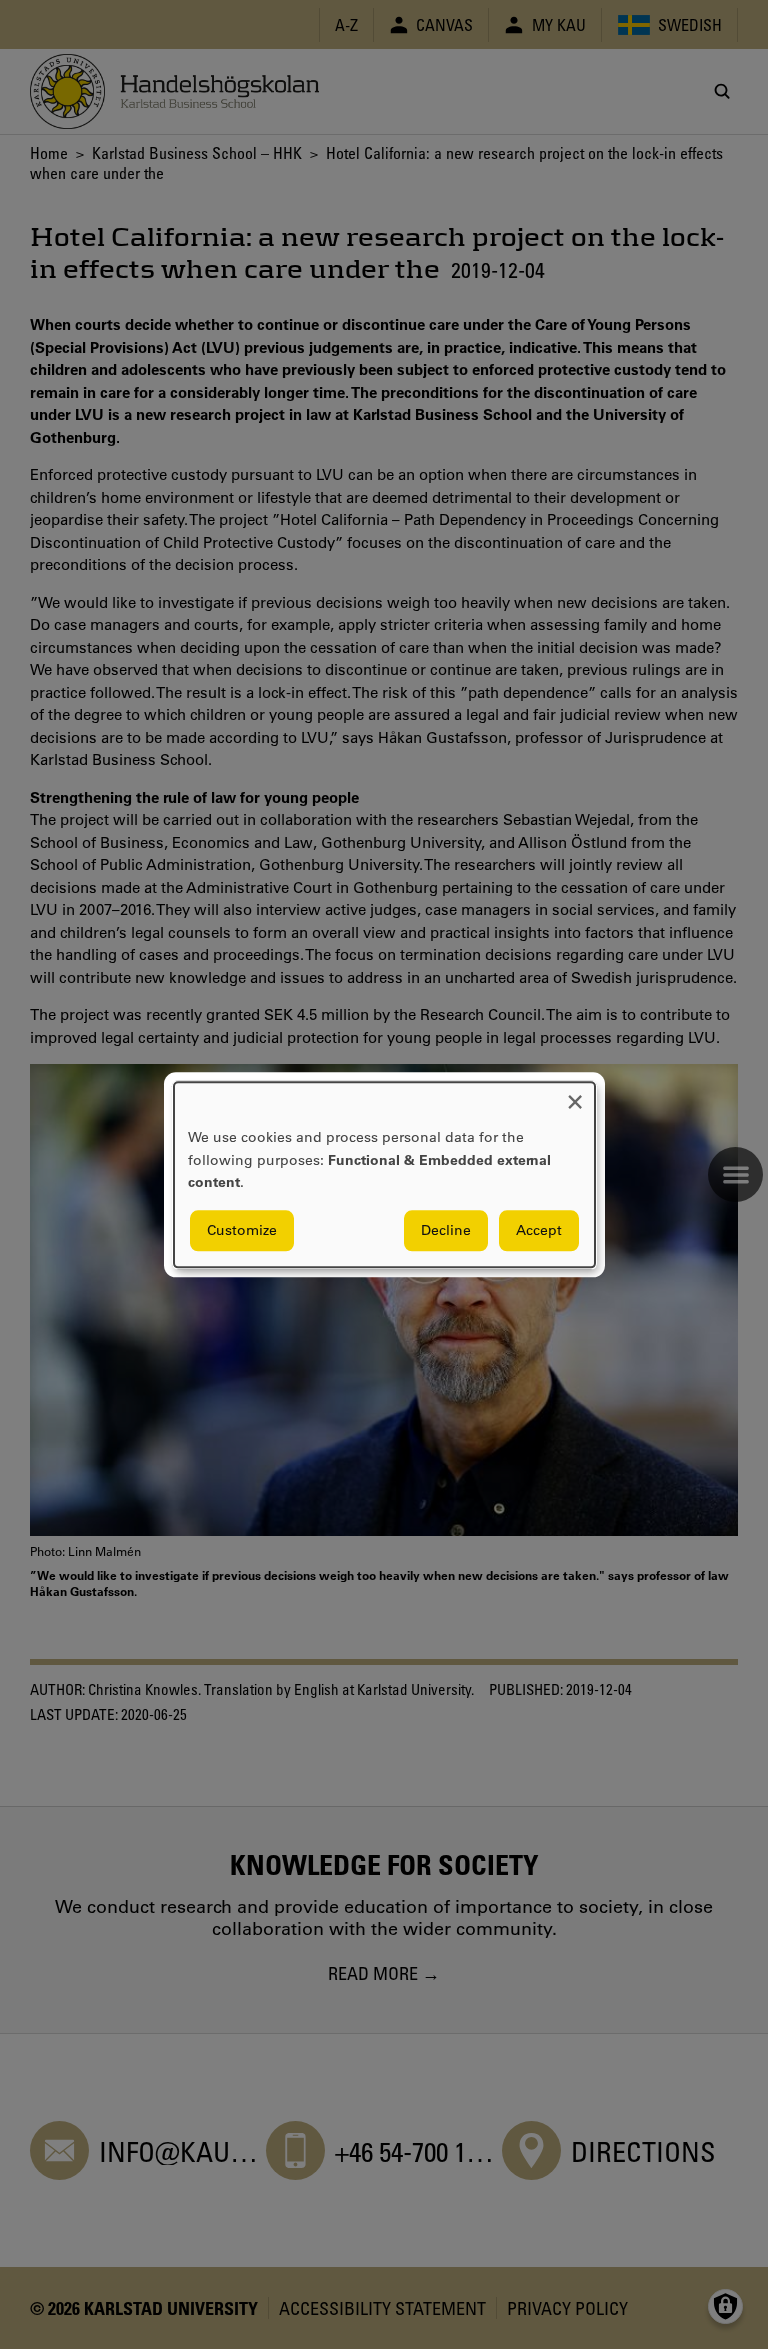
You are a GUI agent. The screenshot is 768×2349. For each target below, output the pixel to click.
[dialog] (384, 1174)
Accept (539, 1230)
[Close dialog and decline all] (575, 1094)
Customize (242, 1230)
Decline (446, 1230)
